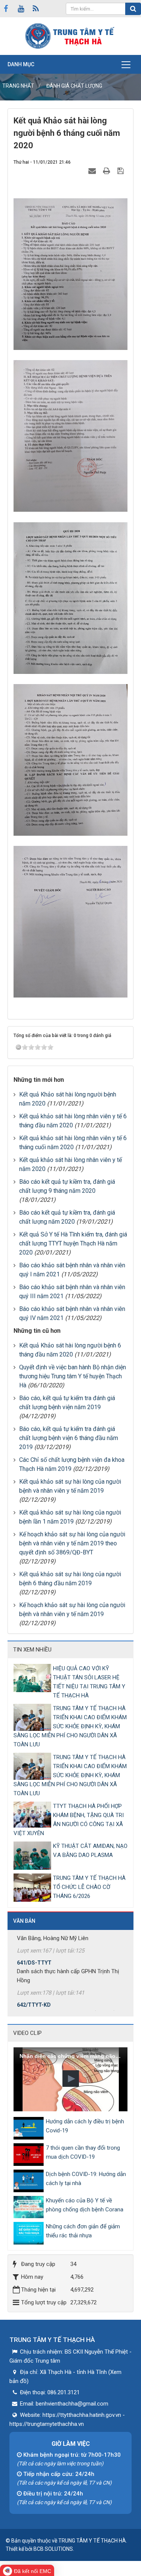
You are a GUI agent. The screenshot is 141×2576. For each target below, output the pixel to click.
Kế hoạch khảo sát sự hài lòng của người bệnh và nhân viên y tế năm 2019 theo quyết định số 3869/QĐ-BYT (72, 1543)
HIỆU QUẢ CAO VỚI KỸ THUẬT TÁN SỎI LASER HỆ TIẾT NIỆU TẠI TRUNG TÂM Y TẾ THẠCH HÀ (89, 1682)
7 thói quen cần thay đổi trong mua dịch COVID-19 (83, 2152)
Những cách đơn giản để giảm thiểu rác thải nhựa (83, 2231)
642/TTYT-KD (34, 1986)
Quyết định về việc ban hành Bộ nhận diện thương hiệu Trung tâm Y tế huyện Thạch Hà (73, 1376)
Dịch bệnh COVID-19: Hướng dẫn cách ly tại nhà (86, 2179)
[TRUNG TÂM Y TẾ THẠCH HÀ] (71, 36)
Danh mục (21, 64)
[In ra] (108, 171)
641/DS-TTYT (34, 1944)
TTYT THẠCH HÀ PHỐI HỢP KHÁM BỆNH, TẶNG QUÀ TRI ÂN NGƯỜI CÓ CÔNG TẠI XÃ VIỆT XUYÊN (69, 1820)
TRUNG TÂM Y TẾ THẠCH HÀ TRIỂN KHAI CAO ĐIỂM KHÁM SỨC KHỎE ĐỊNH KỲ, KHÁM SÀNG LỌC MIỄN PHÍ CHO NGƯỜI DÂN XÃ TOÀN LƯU (70, 1726)
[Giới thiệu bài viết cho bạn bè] (93, 171)
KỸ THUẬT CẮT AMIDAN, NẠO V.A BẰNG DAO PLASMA (90, 1851)
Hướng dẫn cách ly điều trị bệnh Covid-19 (85, 2126)
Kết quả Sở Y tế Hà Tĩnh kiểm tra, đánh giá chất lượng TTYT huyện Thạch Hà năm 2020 (73, 1243)
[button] (71, 2079)
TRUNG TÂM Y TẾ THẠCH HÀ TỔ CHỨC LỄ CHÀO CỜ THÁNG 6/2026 (89, 1887)
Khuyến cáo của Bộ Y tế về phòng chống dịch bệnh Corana (85, 2205)
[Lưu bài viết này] (121, 171)
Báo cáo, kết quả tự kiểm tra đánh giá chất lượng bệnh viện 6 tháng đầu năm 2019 (69, 1438)
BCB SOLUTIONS (53, 2549)
